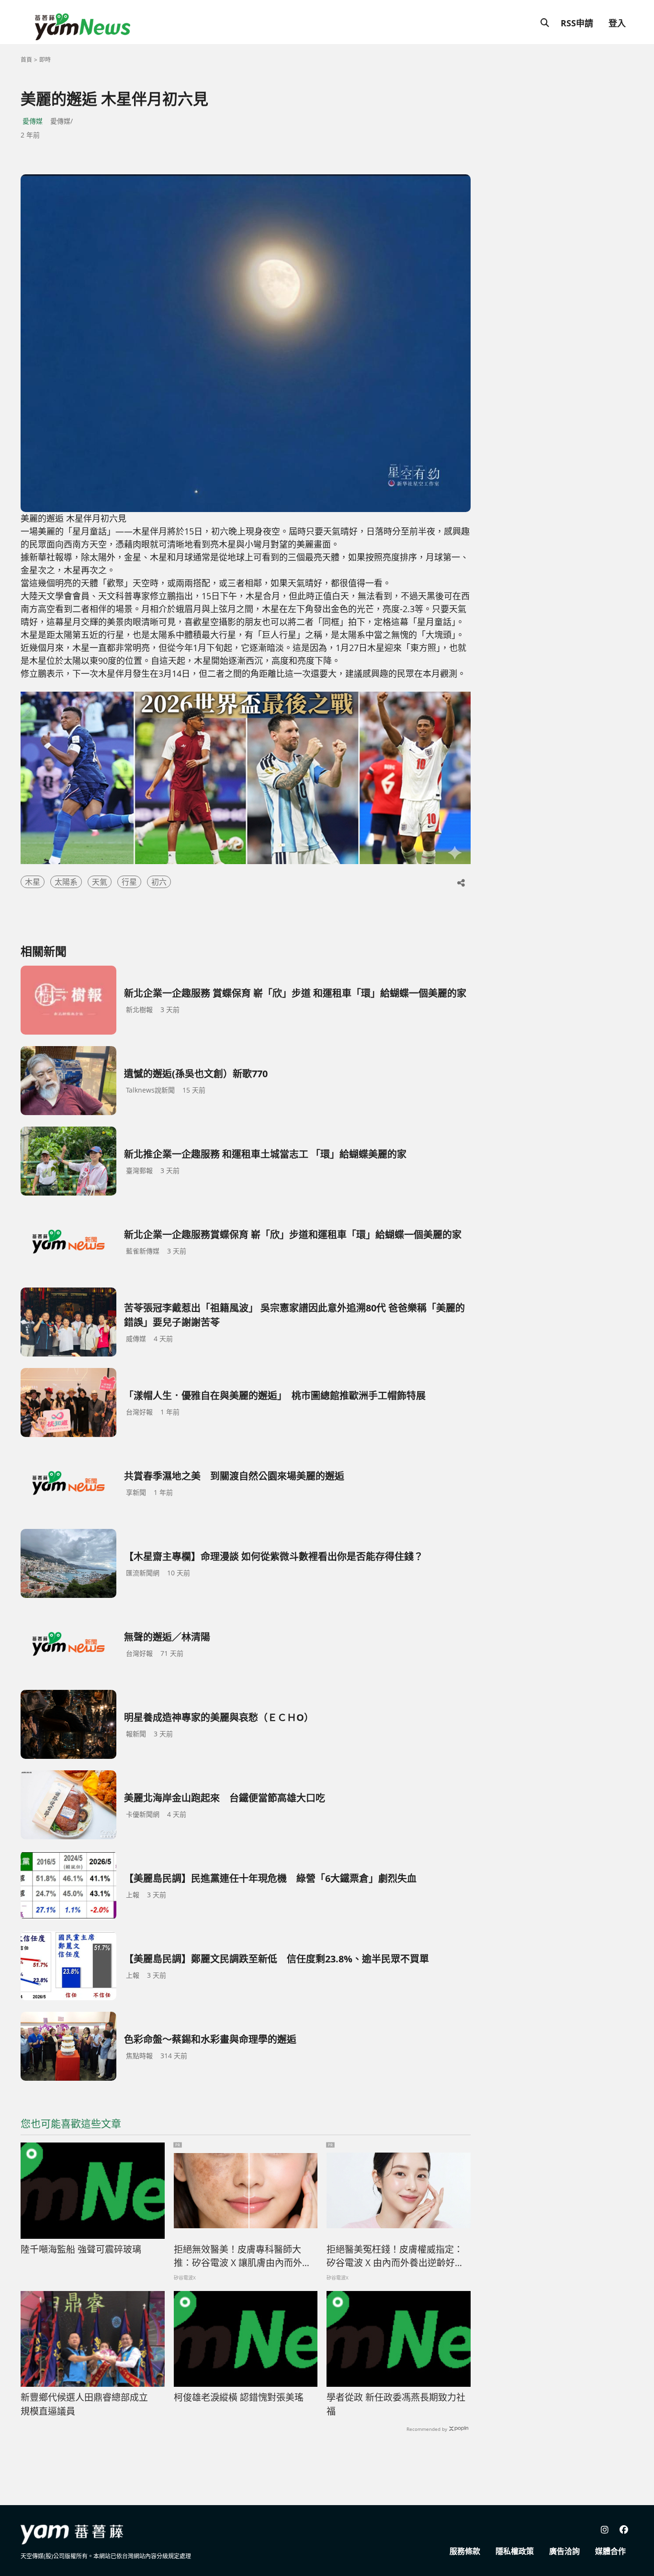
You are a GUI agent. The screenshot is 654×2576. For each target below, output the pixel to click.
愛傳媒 (33, 121)
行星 (129, 882)
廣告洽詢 (564, 2551)
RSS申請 (577, 23)
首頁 (26, 60)
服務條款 (465, 2551)
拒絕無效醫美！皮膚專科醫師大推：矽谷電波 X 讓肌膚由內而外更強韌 (242, 2257)
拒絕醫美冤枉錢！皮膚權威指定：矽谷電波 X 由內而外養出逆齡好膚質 (395, 2257)
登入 (617, 23)
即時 (45, 60)
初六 (159, 882)
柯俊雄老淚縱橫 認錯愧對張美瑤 (239, 2397)
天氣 (100, 882)
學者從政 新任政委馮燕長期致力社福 (396, 2404)
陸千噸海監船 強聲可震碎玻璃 (81, 2249)
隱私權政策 (515, 2551)
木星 (33, 882)
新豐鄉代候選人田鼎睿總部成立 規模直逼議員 (89, 2404)
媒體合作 (610, 2551)
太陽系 (66, 882)
